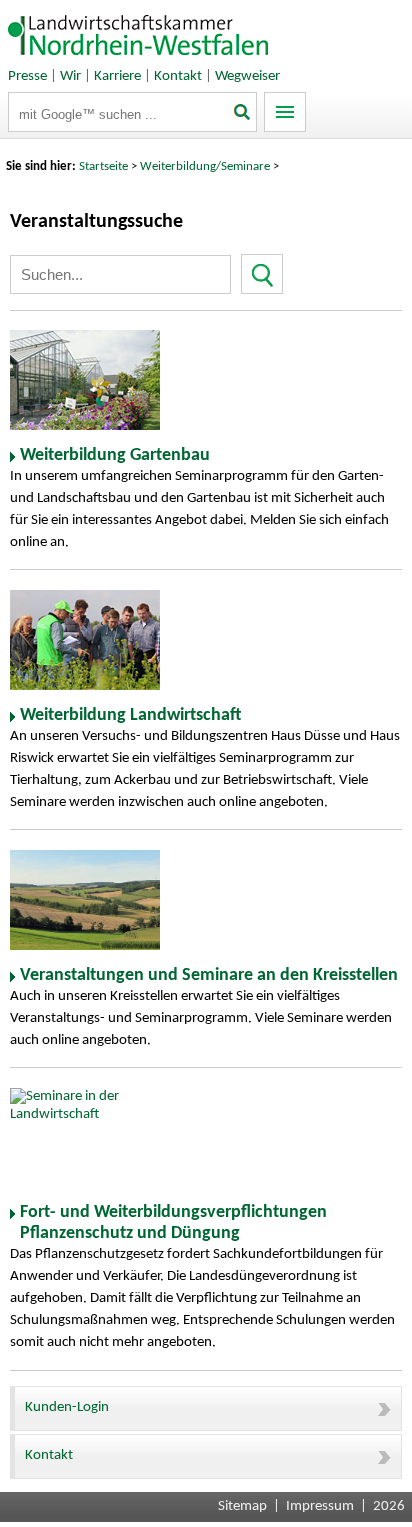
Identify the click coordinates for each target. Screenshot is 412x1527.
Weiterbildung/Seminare (205, 166)
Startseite (103, 166)
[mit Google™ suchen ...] (243, 114)
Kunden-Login (67, 1407)
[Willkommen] (139, 59)
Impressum (320, 1506)
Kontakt (178, 76)
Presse (27, 76)
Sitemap (242, 1506)
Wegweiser (247, 76)
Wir (70, 76)
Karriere (117, 76)
